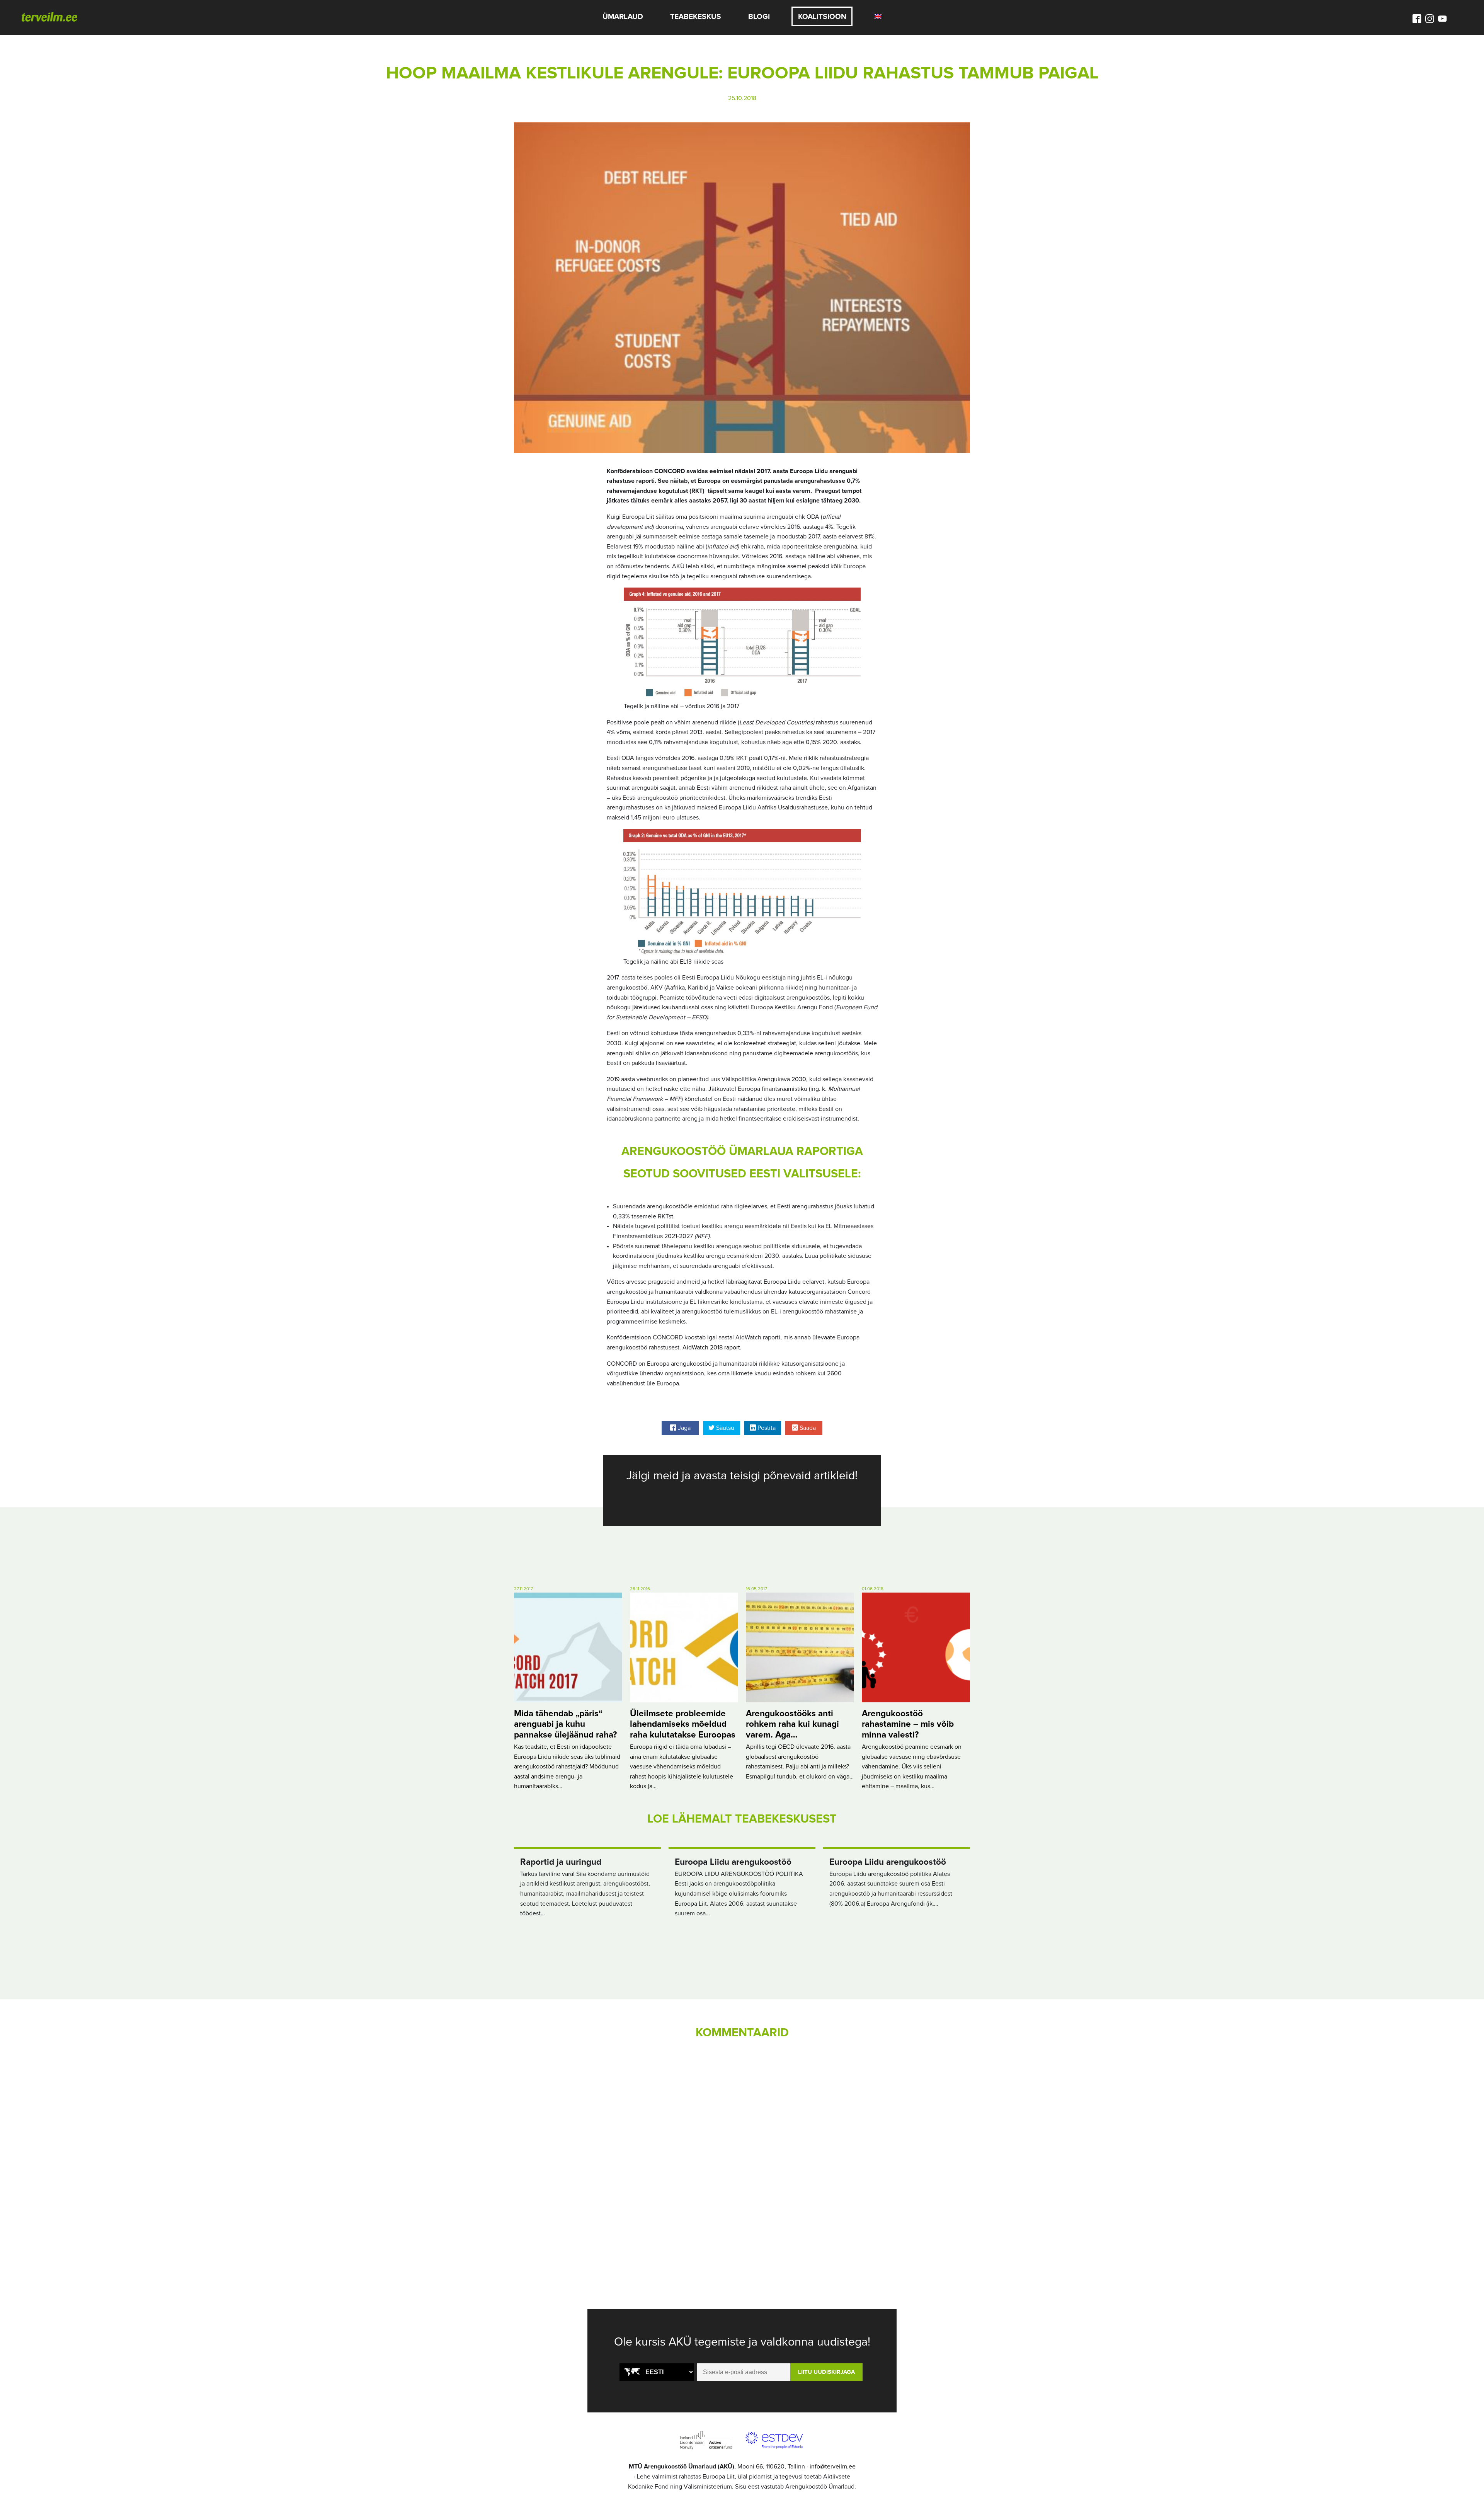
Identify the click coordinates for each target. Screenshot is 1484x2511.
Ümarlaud (623, 17)
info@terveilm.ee (833, 2467)
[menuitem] (878, 16)
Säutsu (724, 1428)
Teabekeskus (696, 17)
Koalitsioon (822, 17)
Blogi (759, 17)
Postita (766, 1428)
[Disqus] (742, 2152)
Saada (807, 1428)
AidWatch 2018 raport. (712, 1347)
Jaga (683, 1428)
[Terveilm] (49, 16)
